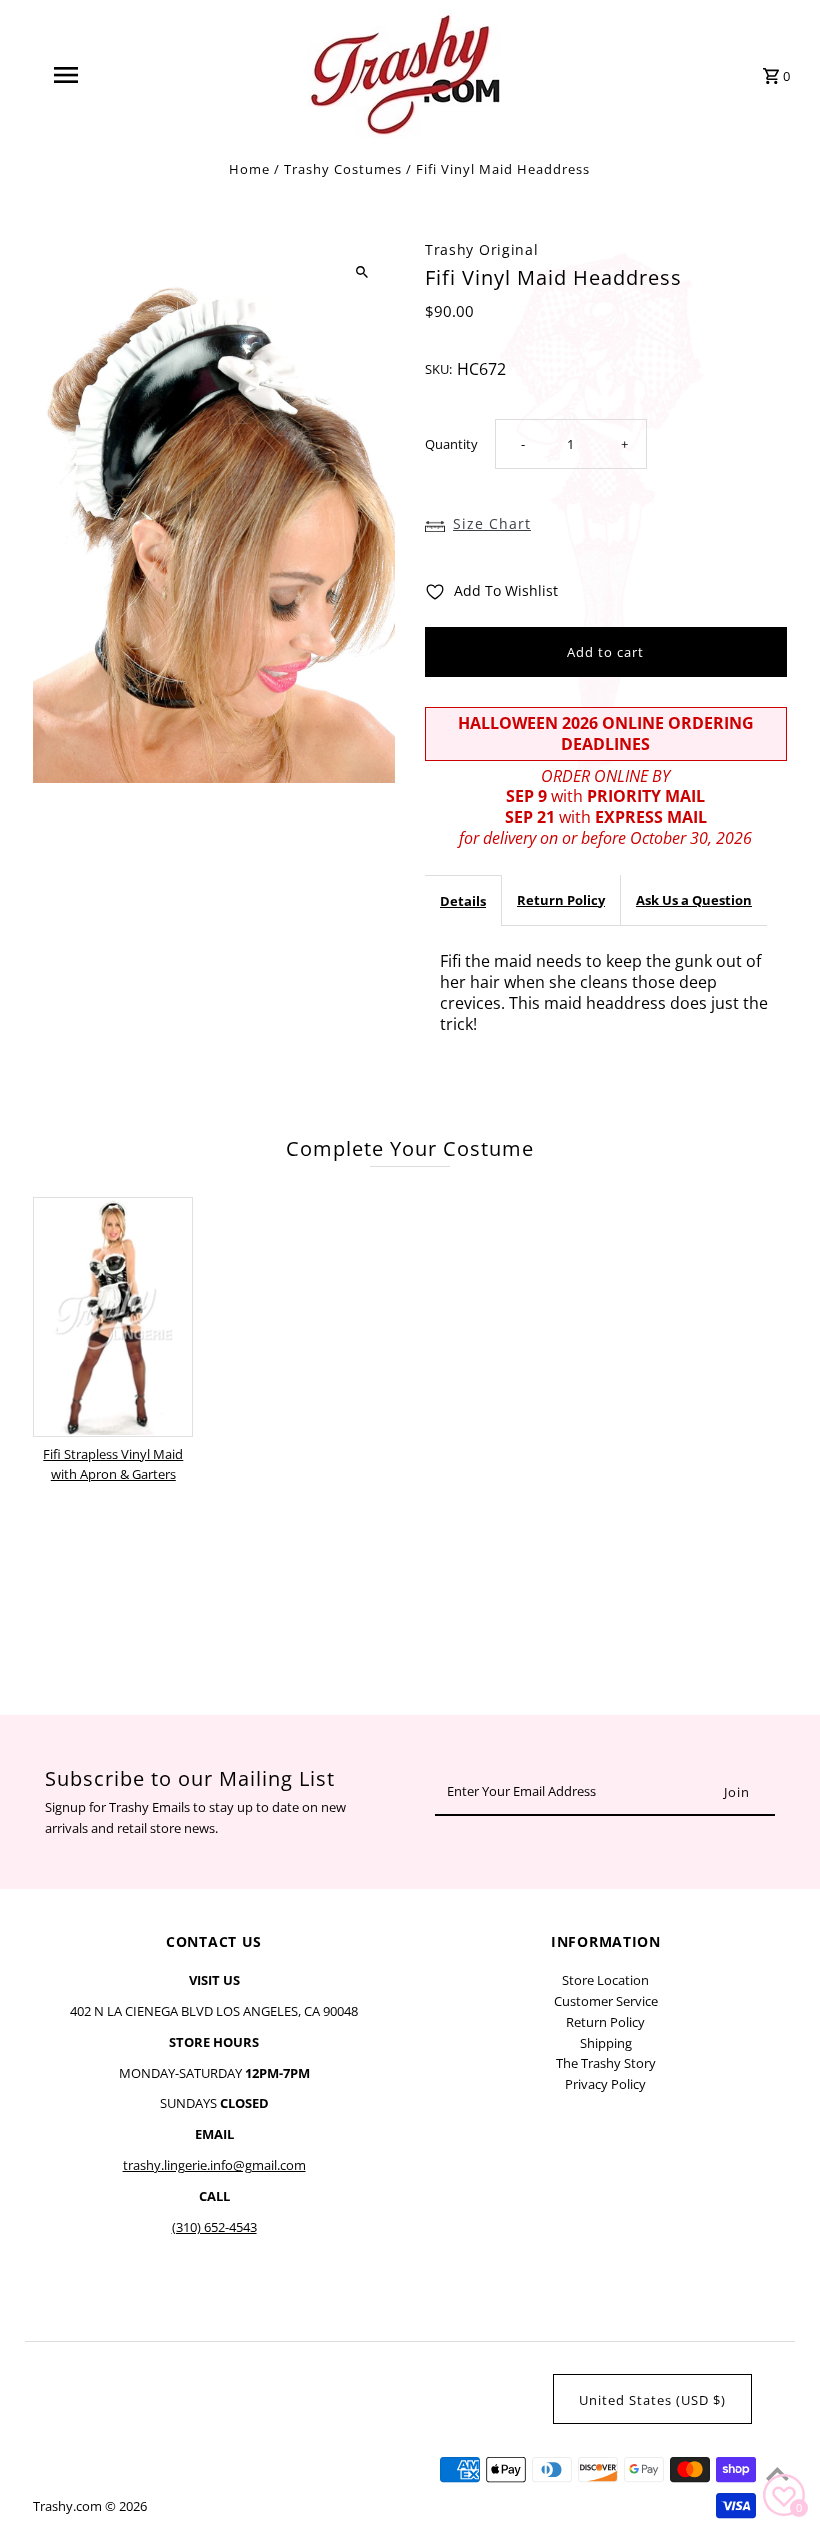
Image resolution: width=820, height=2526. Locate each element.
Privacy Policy (605, 2084)
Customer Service (606, 2001)
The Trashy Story (606, 2063)
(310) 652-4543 (214, 2227)
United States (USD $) (652, 2400)
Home (249, 169)
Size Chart (492, 523)
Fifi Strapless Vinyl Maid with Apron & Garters (113, 1464)
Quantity (451, 444)
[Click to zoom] (362, 272)
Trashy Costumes (343, 169)
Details (463, 901)
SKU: (438, 369)
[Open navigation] (105, 75)
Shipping (606, 2043)
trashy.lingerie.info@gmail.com (214, 2165)
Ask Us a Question (694, 900)
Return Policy (561, 900)
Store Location (605, 1980)
